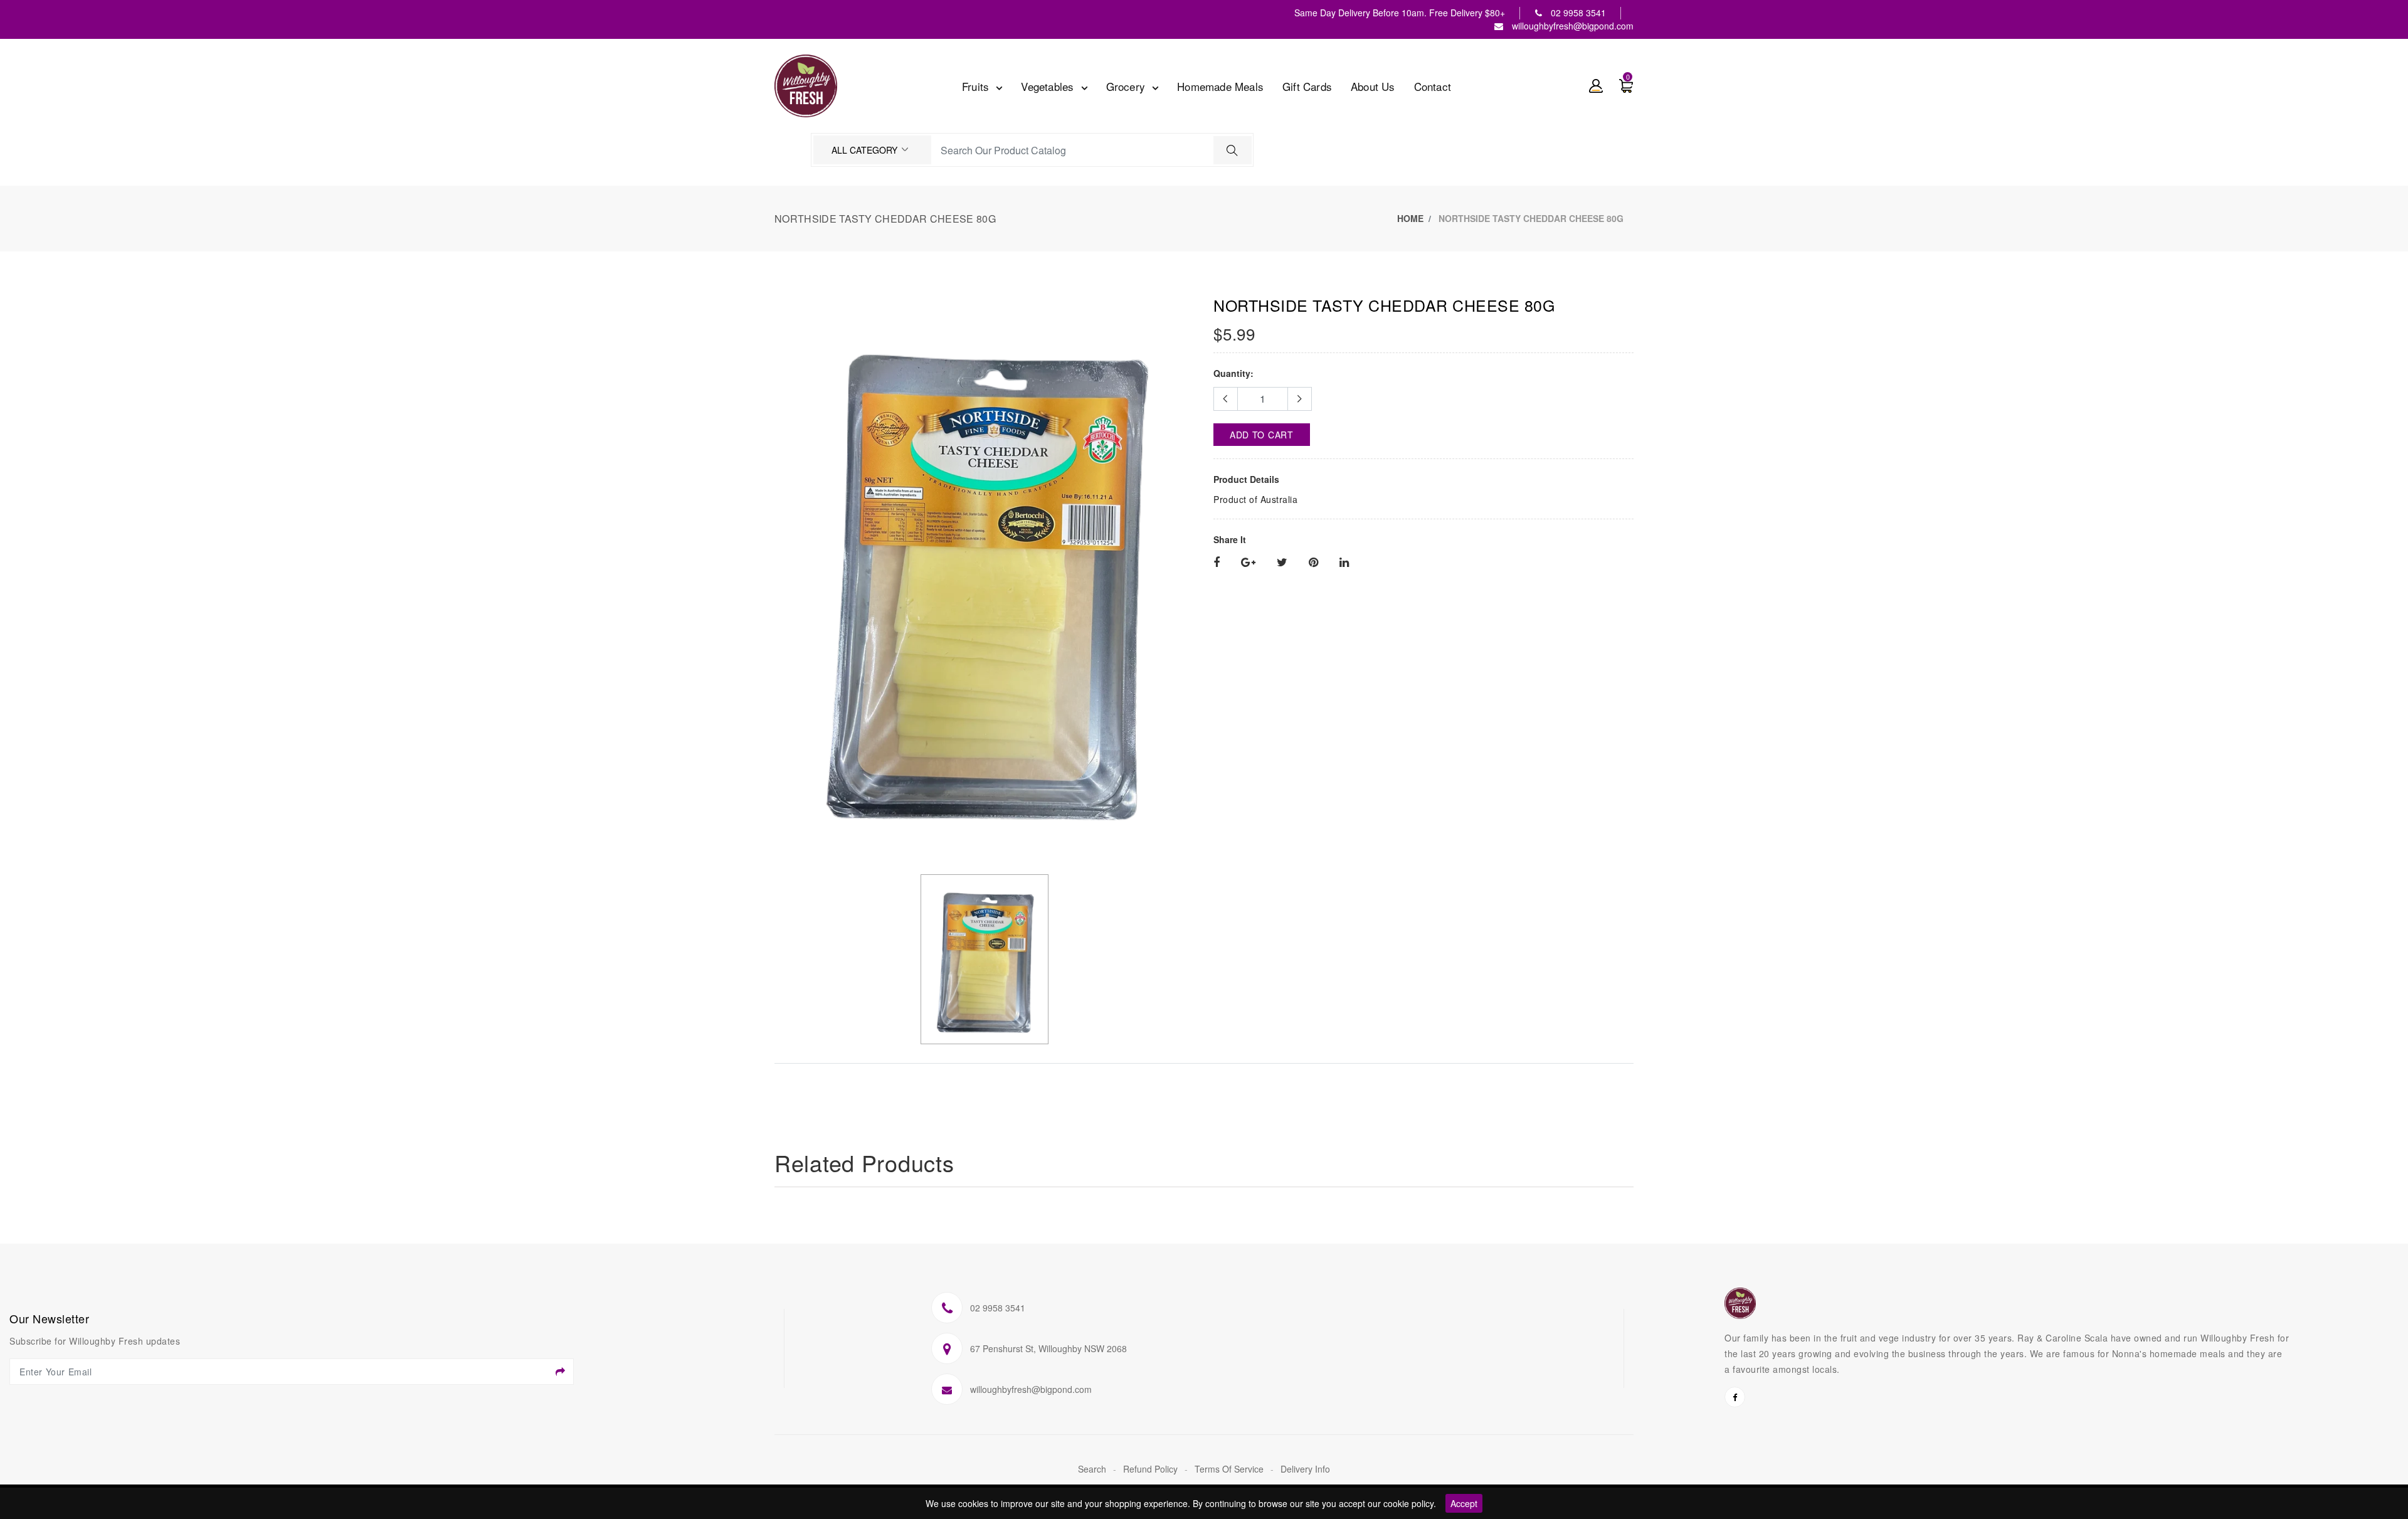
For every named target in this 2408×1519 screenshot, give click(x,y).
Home (1410, 218)
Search (1093, 1469)
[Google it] (1248, 563)
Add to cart (1262, 435)
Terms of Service (1230, 1469)
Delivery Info (1305, 1469)
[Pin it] (1313, 563)
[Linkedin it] (1344, 563)
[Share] (1217, 563)
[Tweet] (1282, 563)
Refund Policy (1152, 1469)
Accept (1464, 1503)
